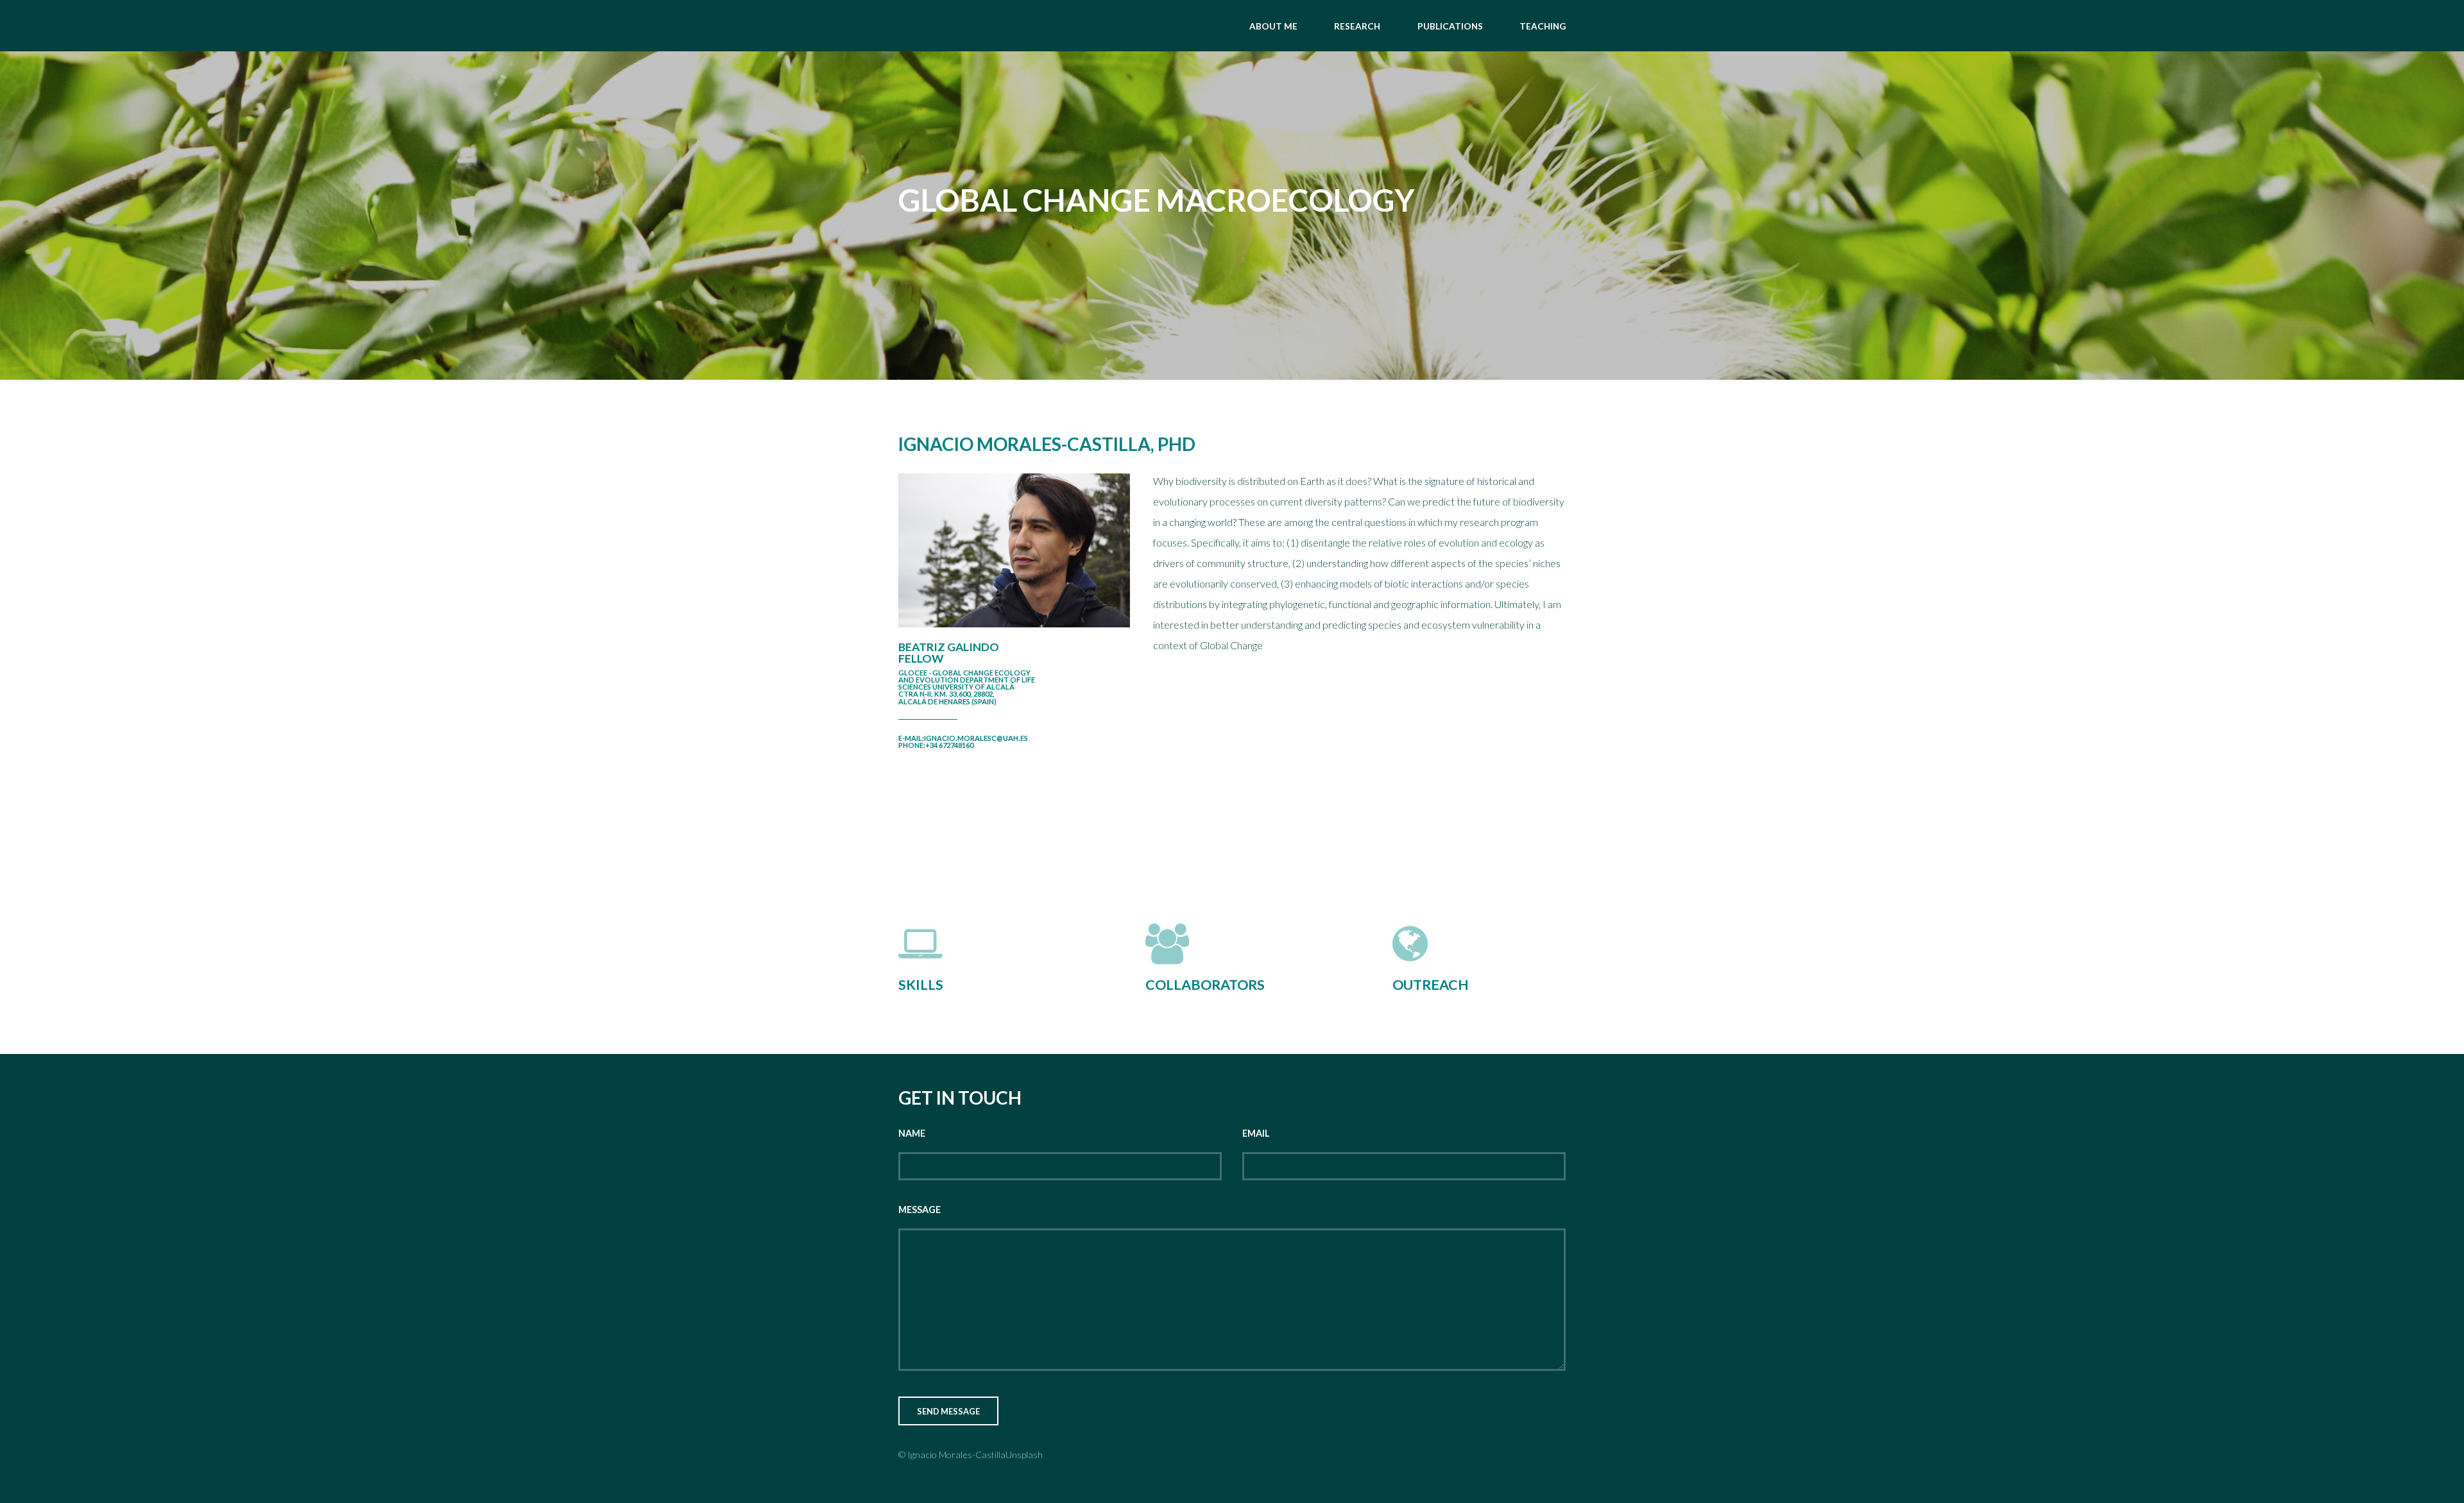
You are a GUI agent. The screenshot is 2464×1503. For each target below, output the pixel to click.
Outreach (1431, 985)
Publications (1450, 26)
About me (1273, 26)
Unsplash (1024, 1455)
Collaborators (1205, 985)
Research (1357, 26)
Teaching (1543, 26)
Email (1256, 1133)
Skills (921, 985)
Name (912, 1133)
